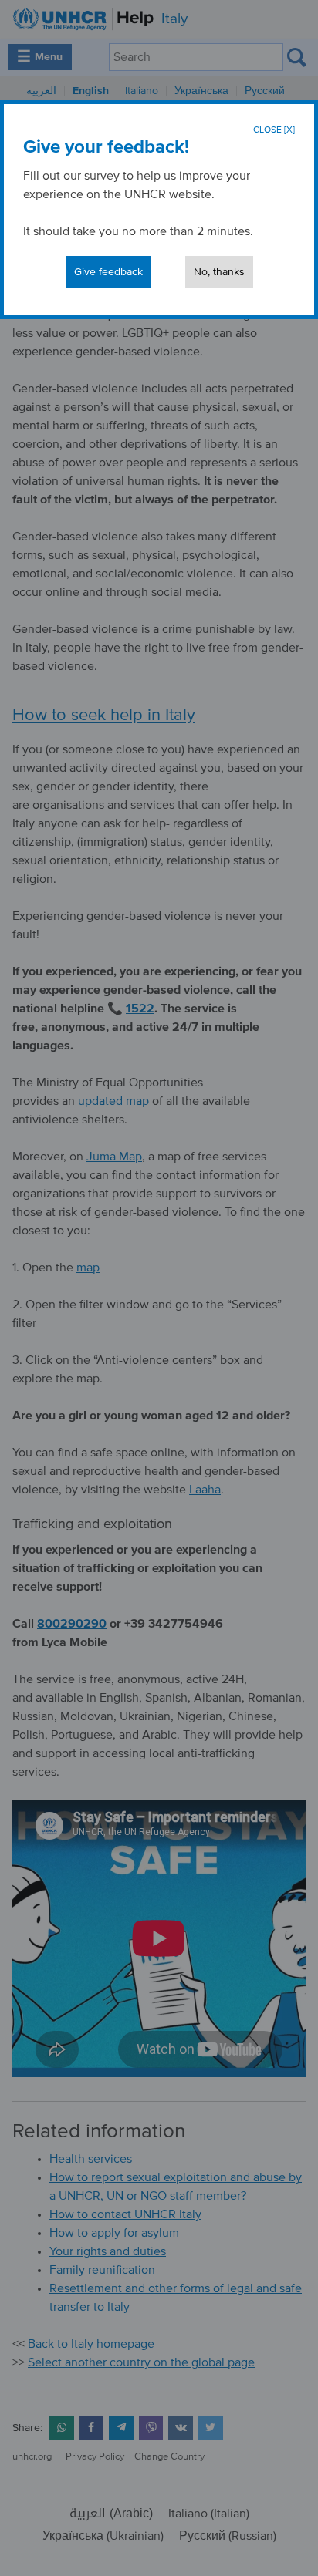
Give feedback (108, 272)
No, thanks (219, 272)
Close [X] (274, 130)
